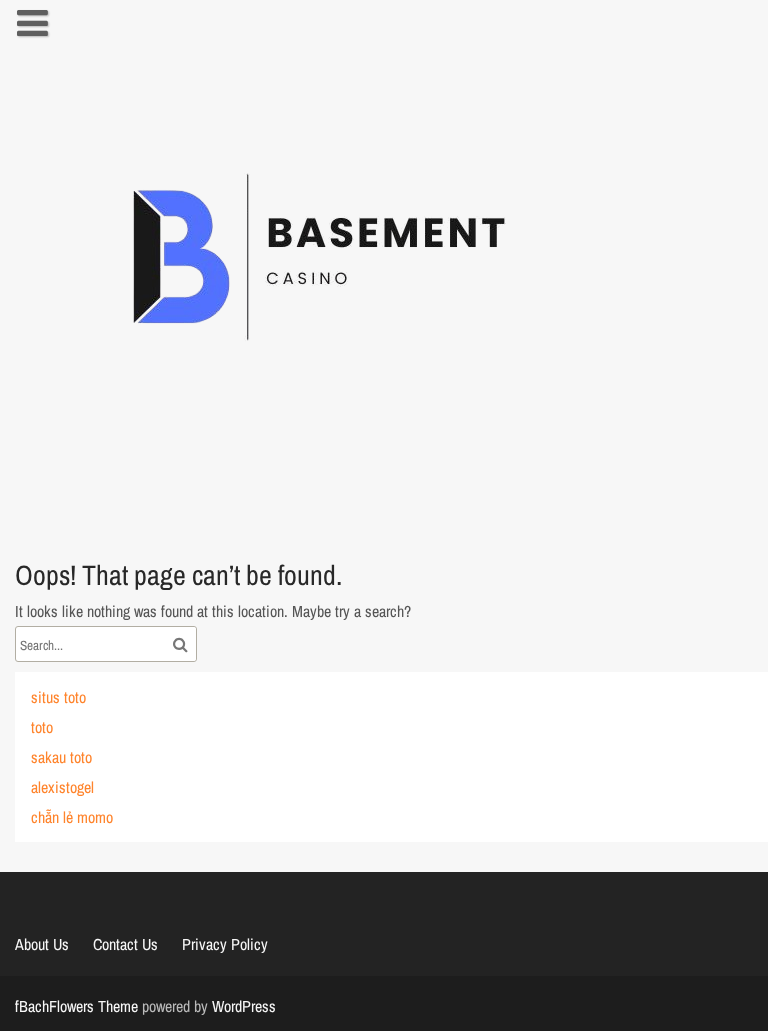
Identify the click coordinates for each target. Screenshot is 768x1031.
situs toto (58, 697)
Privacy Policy (225, 944)
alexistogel (62, 787)
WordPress (244, 1006)
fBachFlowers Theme (76, 1006)
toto (42, 727)
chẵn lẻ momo (72, 817)
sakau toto (61, 757)
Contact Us (125, 944)
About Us (42, 944)
